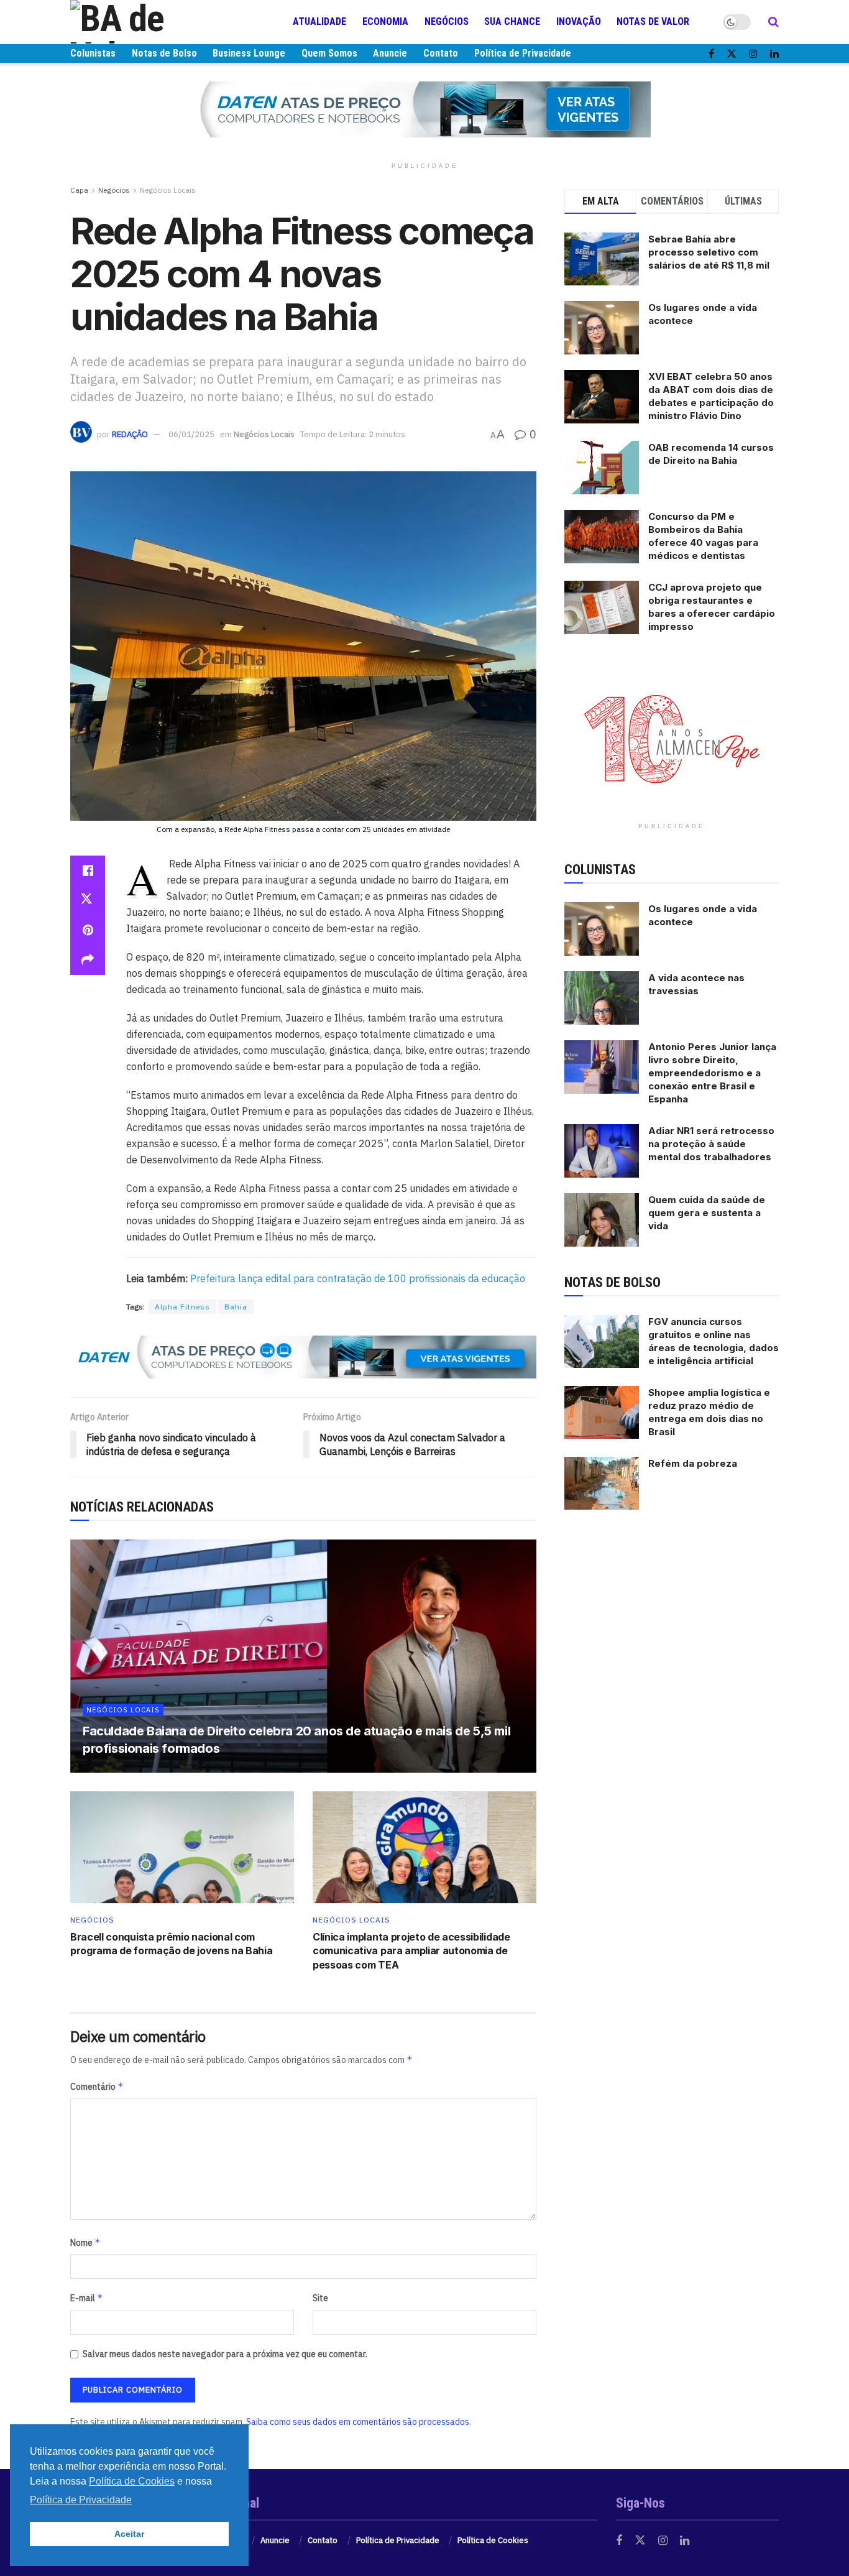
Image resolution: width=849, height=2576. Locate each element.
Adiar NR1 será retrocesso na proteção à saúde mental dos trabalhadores (711, 1144)
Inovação (579, 21)
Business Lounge (249, 53)
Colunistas (93, 53)
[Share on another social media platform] (88, 960)
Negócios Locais (168, 190)
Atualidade (319, 21)
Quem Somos (329, 53)
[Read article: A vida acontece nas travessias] (602, 998)
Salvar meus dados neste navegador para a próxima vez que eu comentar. (225, 2354)
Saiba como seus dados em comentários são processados (358, 2422)
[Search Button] (773, 22)
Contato (441, 53)
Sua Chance (512, 21)
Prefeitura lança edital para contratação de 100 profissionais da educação (356, 1278)
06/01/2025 (191, 434)
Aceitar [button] (129, 2534)
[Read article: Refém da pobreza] (602, 1484)
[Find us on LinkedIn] (774, 54)
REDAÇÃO (130, 434)
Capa (79, 190)
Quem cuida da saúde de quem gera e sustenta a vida (707, 1213)
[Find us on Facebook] (711, 54)
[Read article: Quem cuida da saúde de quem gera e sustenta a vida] (602, 1220)
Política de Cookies (493, 2540)
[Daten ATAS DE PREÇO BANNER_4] (424, 109)
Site (320, 2298)
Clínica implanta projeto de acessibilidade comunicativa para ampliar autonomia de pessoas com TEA (411, 1951)
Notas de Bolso (164, 53)
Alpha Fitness (182, 1307)
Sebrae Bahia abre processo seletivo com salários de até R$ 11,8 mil (709, 252)
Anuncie (390, 53)
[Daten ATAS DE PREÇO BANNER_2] (303, 1356)
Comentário (97, 2086)
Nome (85, 2242)
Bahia (236, 1307)
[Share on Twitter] (88, 900)
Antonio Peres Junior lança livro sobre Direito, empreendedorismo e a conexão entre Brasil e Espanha (712, 1073)
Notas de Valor (653, 21)
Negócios (447, 21)
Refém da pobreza (693, 1463)
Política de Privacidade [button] (81, 2500)
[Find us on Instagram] (753, 54)
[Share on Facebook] (88, 870)
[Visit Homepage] (145, 22)
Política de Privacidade (523, 53)
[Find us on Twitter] (732, 54)
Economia (385, 21)
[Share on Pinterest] (88, 930)
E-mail (87, 2298)
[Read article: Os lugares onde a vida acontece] (602, 929)
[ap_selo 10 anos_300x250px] (672, 738)
